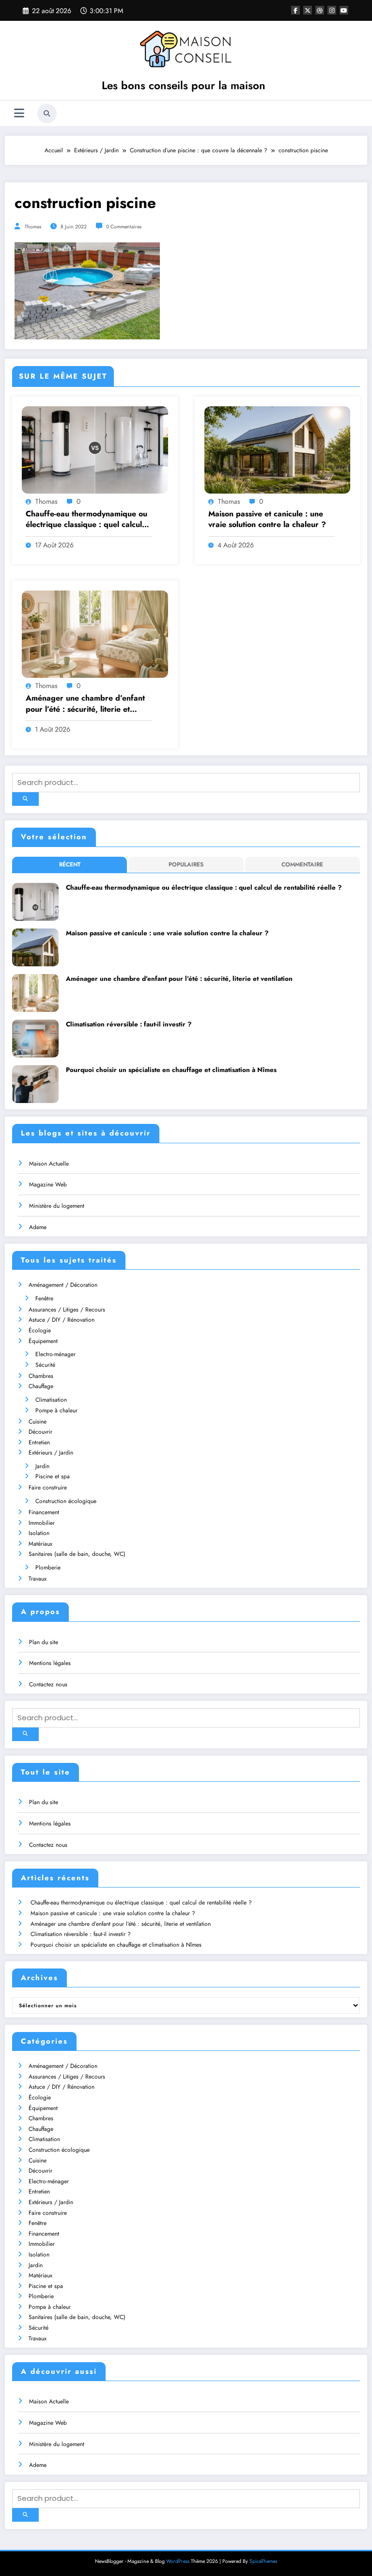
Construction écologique (66, 1501)
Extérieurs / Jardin (51, 1453)
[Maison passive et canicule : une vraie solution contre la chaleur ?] (278, 449)
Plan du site (44, 1642)
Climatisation (51, 1400)
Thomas (33, 227)
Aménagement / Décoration (63, 1285)
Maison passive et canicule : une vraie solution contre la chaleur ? (267, 519)
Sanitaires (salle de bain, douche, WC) (77, 1554)
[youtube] (344, 10)
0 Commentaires (124, 227)
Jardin (42, 1466)
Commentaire (302, 864)
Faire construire (48, 1488)
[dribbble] (320, 10)
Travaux (38, 1579)
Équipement (43, 1341)
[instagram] (332, 10)
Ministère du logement (57, 1206)
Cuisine (38, 1422)
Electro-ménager (55, 1354)
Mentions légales (50, 1663)
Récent (70, 864)
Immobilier (42, 1523)
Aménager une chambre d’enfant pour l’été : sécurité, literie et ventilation (85, 704)
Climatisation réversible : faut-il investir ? (129, 1024)
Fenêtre (44, 1298)
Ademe (38, 1227)
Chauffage (41, 1386)
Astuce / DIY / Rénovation (62, 1320)
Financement (44, 1512)
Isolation (39, 1533)
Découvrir (40, 1432)
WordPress (178, 2561)
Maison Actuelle (49, 1164)
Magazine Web (48, 1184)
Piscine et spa (53, 1476)
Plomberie (48, 1568)
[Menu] (19, 113)
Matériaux (40, 1544)
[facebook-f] (295, 10)
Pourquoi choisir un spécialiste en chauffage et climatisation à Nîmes (171, 1070)
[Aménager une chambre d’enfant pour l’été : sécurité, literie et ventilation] (95, 634)
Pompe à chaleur (56, 1410)
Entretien (39, 1442)
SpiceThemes (263, 2561)
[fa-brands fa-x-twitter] (308, 10)
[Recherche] (47, 113)
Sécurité (45, 1365)
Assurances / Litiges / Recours (67, 1310)
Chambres (41, 1376)
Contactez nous (48, 1684)
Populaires (186, 864)
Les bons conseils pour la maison (184, 85)
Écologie (40, 1330)
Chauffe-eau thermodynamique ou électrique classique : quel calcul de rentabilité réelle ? (86, 520)
